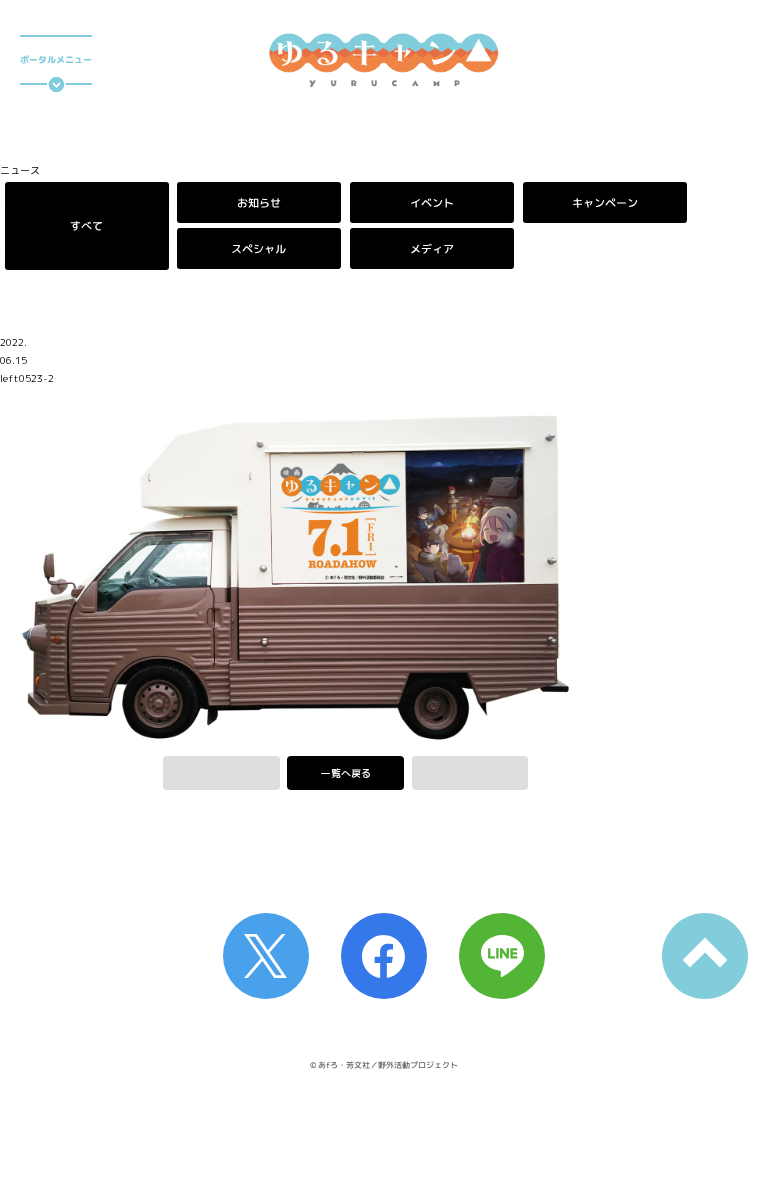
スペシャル (259, 248)
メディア (432, 248)
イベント (432, 202)
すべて (86, 225)
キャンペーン (605, 202)
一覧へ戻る (346, 773)
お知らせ (259, 202)
